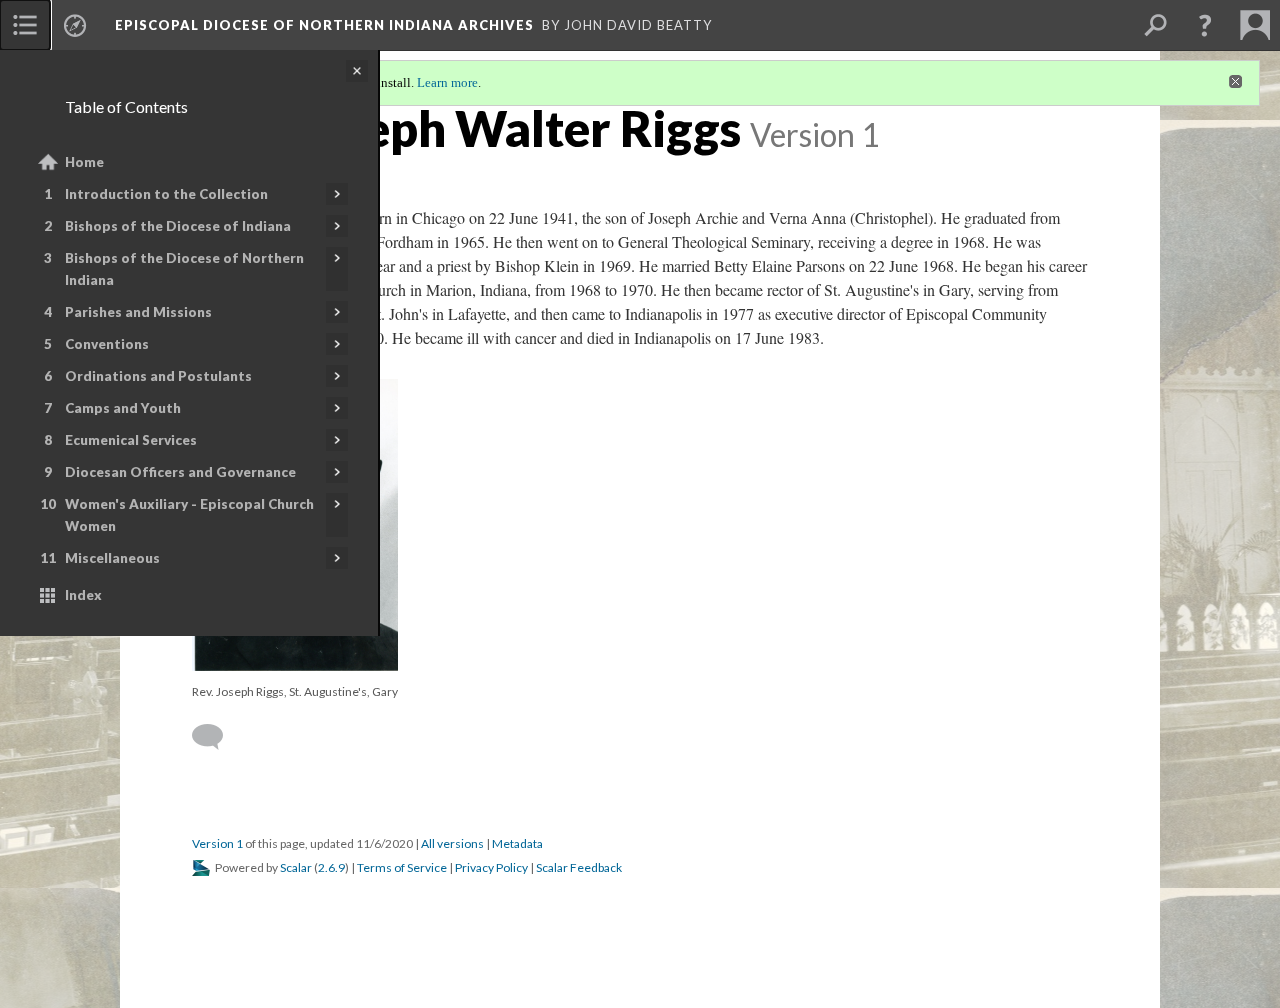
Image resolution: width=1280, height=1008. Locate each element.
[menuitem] (25, 25)
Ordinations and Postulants (158, 376)
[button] (1205, 25)
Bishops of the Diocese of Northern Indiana (184, 269)
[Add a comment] (216, 737)
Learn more (447, 82)
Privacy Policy (491, 867)
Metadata (517, 843)
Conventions (107, 344)
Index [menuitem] (83, 595)
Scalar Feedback (579, 867)
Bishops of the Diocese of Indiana (178, 226)
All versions (452, 843)
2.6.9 (331, 867)
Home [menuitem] (84, 162)
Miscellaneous (112, 558)
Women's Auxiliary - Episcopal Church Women (189, 515)
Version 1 (217, 843)
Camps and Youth (123, 408)
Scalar (296, 867)
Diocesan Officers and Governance (180, 472)
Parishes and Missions (138, 312)
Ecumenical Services (131, 440)
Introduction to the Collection (166, 194)
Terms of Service (402, 867)
